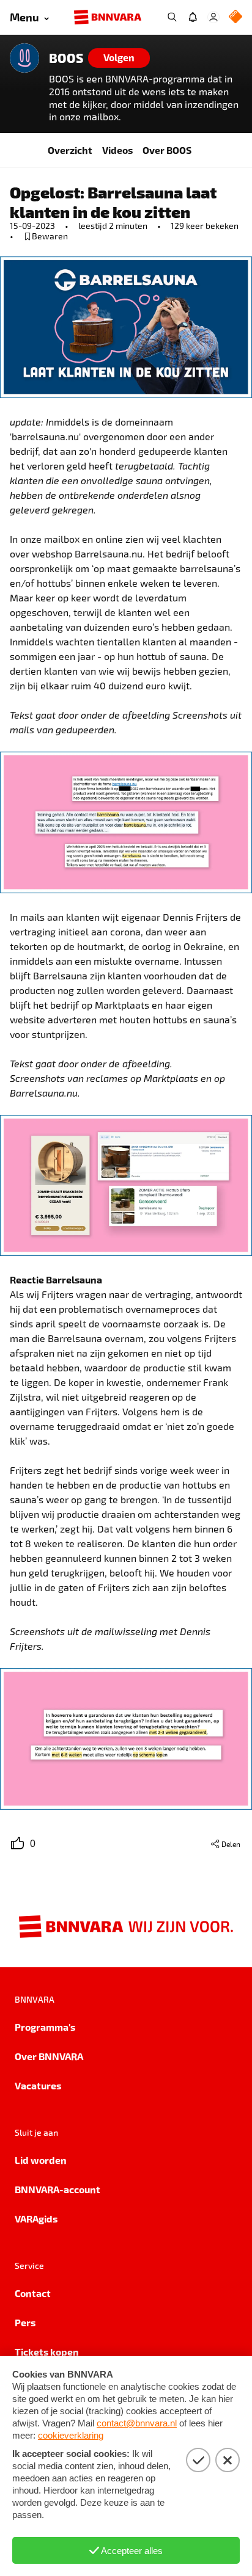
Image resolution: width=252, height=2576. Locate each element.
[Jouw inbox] (193, 17)
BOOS (66, 58)
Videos (117, 150)
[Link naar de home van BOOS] (24, 58)
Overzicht (70, 150)
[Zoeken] (172, 17)
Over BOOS (167, 150)
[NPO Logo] (235, 17)
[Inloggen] (213, 17)
